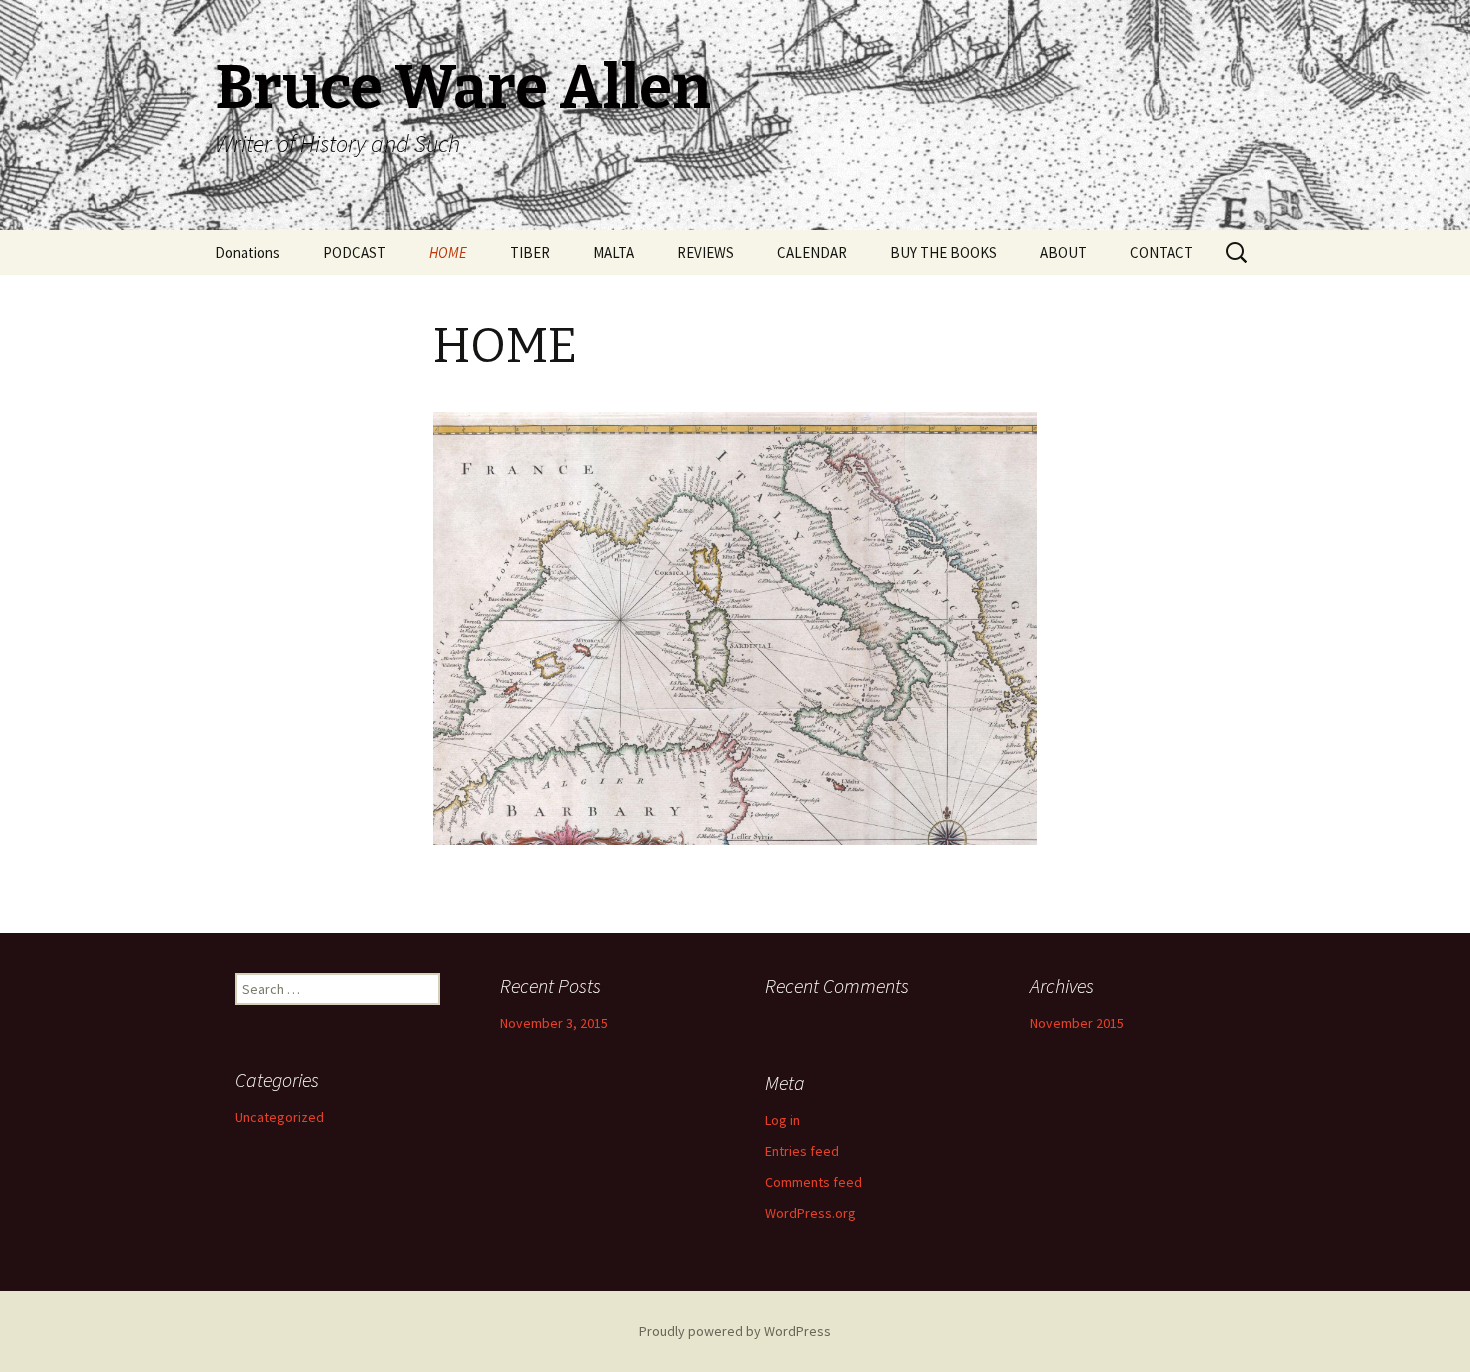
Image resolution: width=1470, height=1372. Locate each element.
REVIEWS (705, 252)
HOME (448, 252)
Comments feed (813, 1182)
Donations (247, 252)
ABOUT (1063, 252)
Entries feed (802, 1151)
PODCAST (354, 252)
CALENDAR (812, 252)
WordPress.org (810, 1213)
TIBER (530, 252)
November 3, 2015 (554, 1023)
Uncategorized (279, 1117)
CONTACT (1161, 252)
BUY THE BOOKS (943, 252)
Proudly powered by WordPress (735, 1331)
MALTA (613, 252)
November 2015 (1077, 1023)
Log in (782, 1120)
